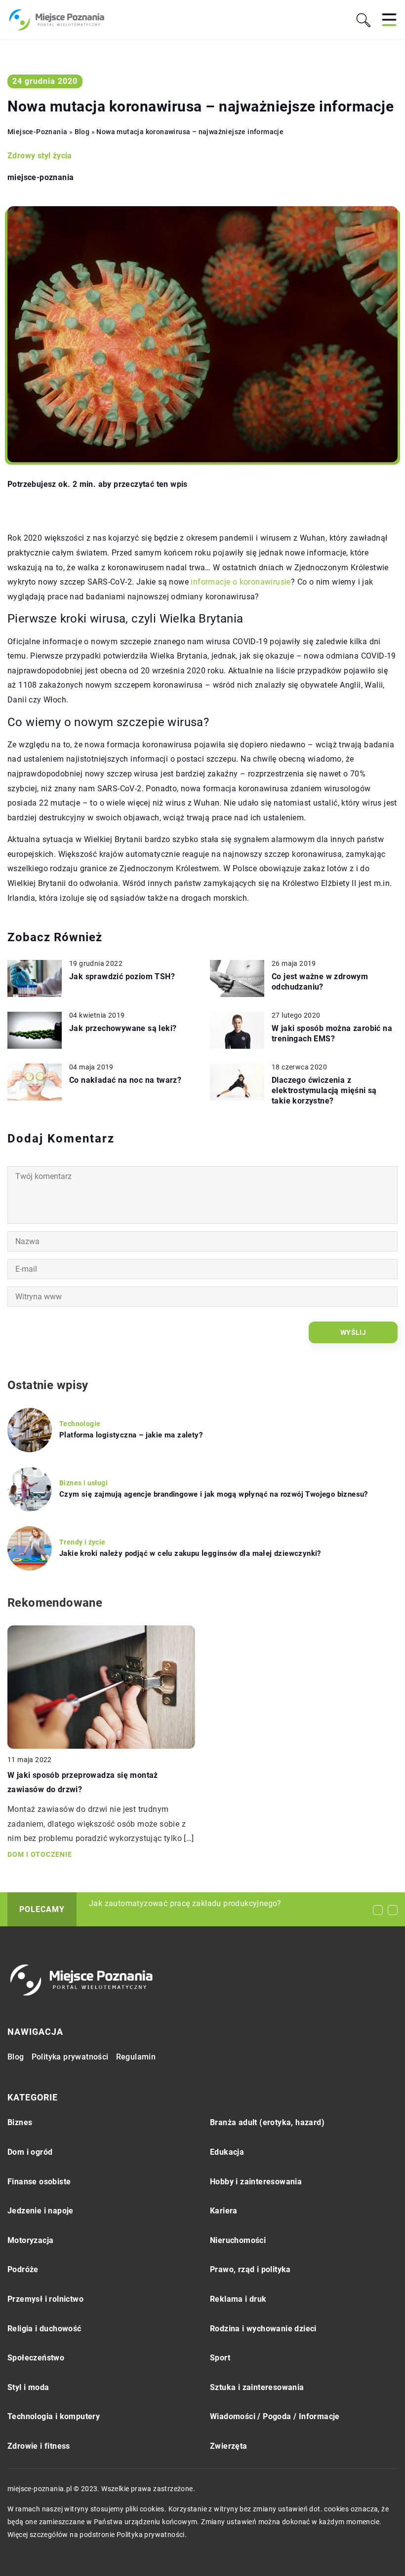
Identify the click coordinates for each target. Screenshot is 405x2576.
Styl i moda (28, 2387)
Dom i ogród (30, 2152)
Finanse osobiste (39, 2182)
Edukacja (227, 2152)
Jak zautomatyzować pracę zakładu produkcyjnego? (185, 1903)
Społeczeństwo (36, 2358)
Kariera (224, 2211)
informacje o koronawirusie (241, 582)
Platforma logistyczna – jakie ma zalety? (131, 1435)
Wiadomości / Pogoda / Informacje (275, 2416)
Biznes (20, 2122)
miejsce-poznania (40, 178)
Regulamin (136, 2057)
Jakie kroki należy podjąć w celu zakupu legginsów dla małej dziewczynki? (190, 1553)
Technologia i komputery (54, 2416)
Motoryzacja (30, 2240)
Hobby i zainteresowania (256, 2182)
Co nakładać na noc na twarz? (125, 1080)
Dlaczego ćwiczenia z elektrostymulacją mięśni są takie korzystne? (324, 1090)
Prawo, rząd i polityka (250, 2269)
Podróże (23, 2269)
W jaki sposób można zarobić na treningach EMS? (332, 1033)
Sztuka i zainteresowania (257, 2387)
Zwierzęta (229, 2446)
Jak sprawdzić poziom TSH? (122, 976)
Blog (16, 2057)
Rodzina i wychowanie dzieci (263, 2329)
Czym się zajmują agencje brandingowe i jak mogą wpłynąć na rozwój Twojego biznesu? (214, 1494)
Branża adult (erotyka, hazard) (267, 2122)
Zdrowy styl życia (40, 156)
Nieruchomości (238, 2240)
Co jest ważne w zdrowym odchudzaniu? (320, 982)
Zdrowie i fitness (39, 2446)
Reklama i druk (238, 2299)
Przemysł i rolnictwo (45, 2299)
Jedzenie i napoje (40, 2211)
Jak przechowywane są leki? (123, 1028)
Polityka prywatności (70, 2057)
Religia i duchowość (44, 2329)
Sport (220, 2358)
